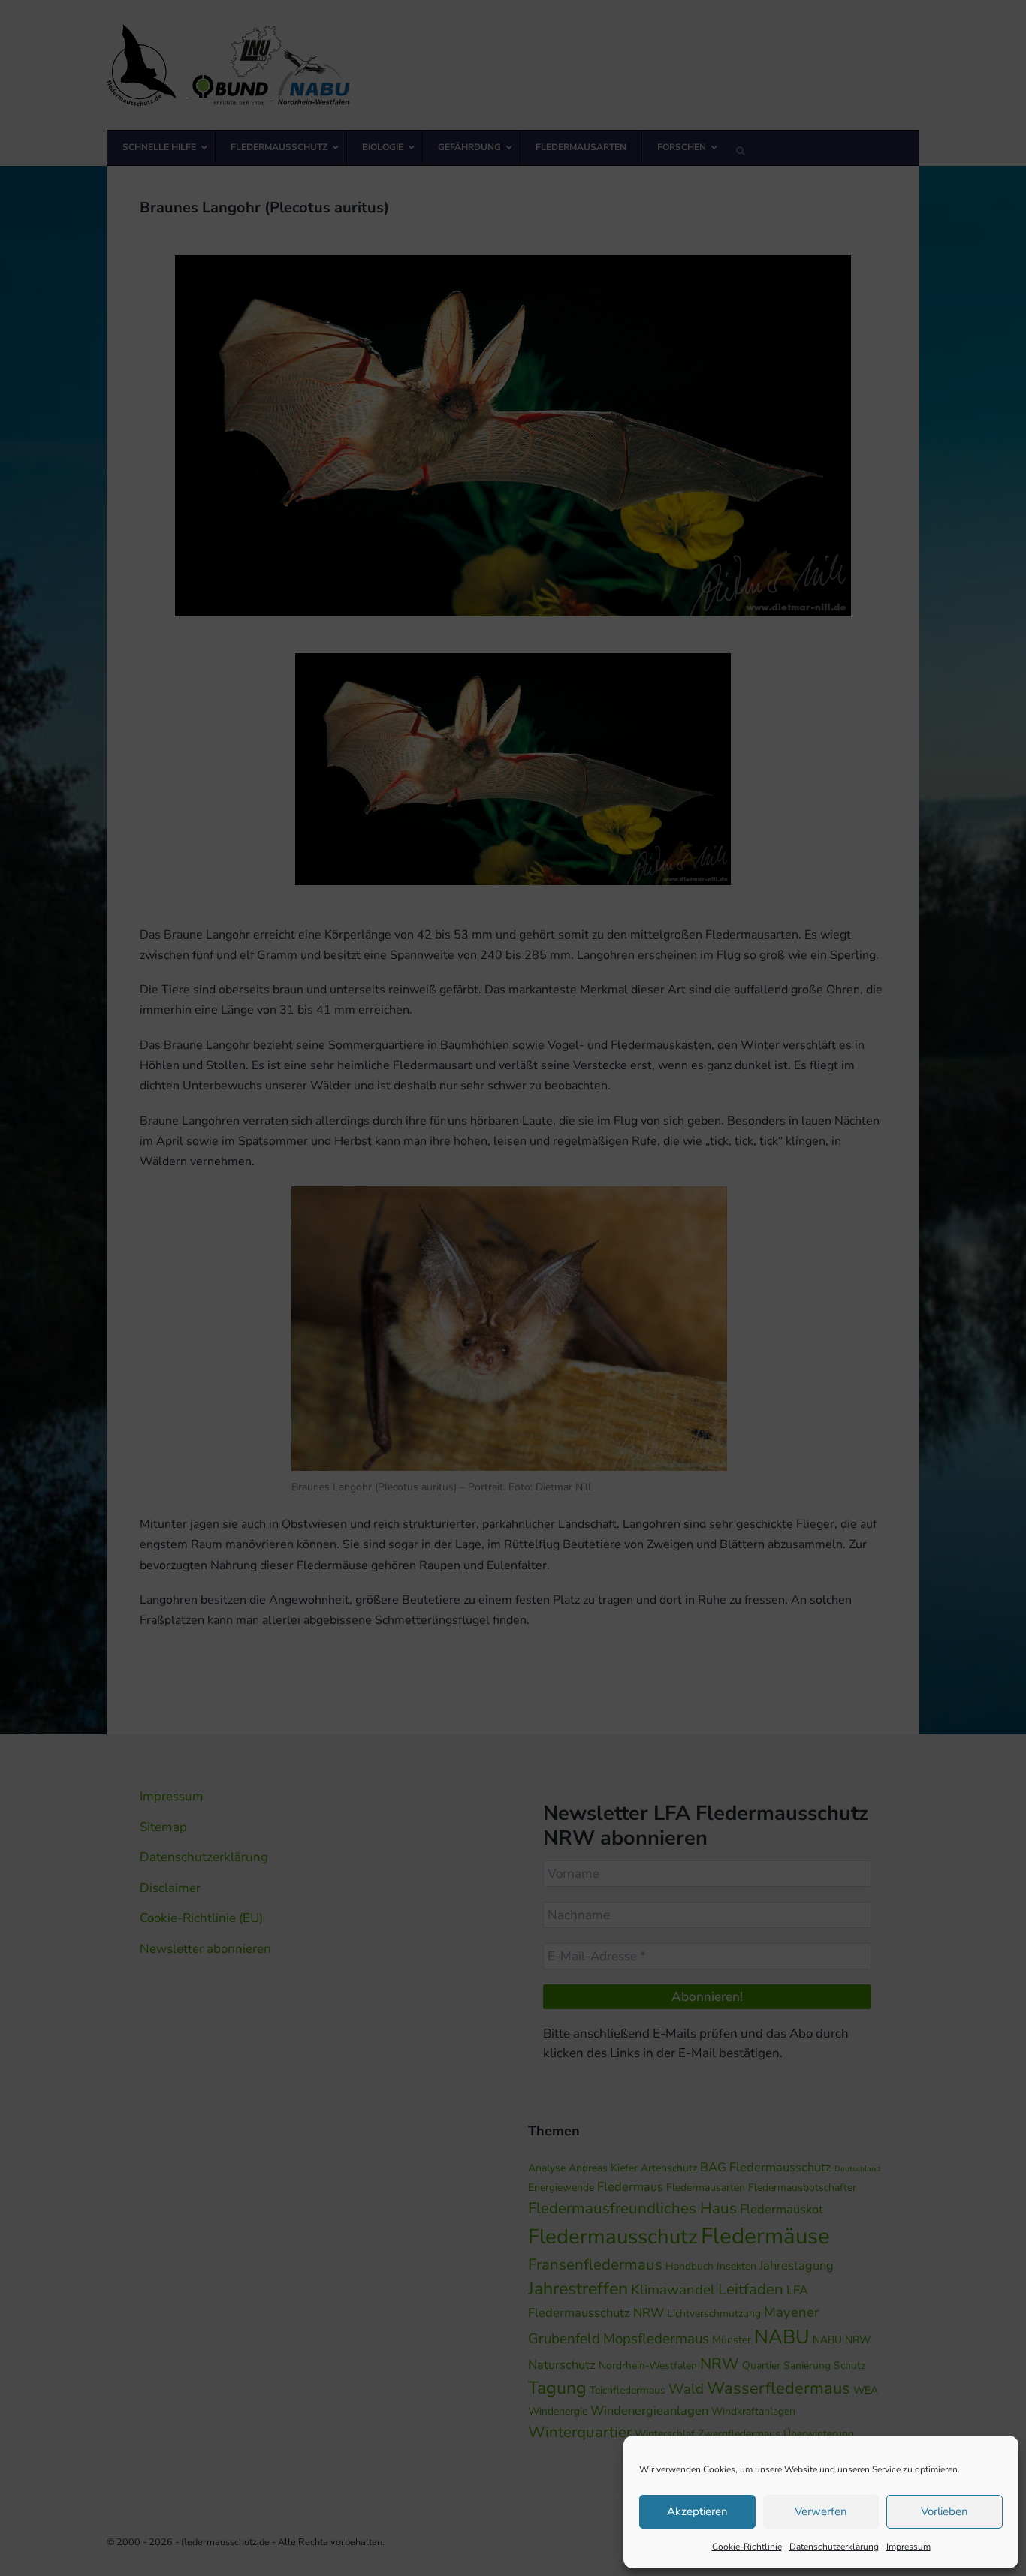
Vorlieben (945, 2511)
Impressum (908, 2547)
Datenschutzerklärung (834, 2547)
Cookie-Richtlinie (747, 2547)
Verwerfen (821, 2511)
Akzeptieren (697, 2511)
